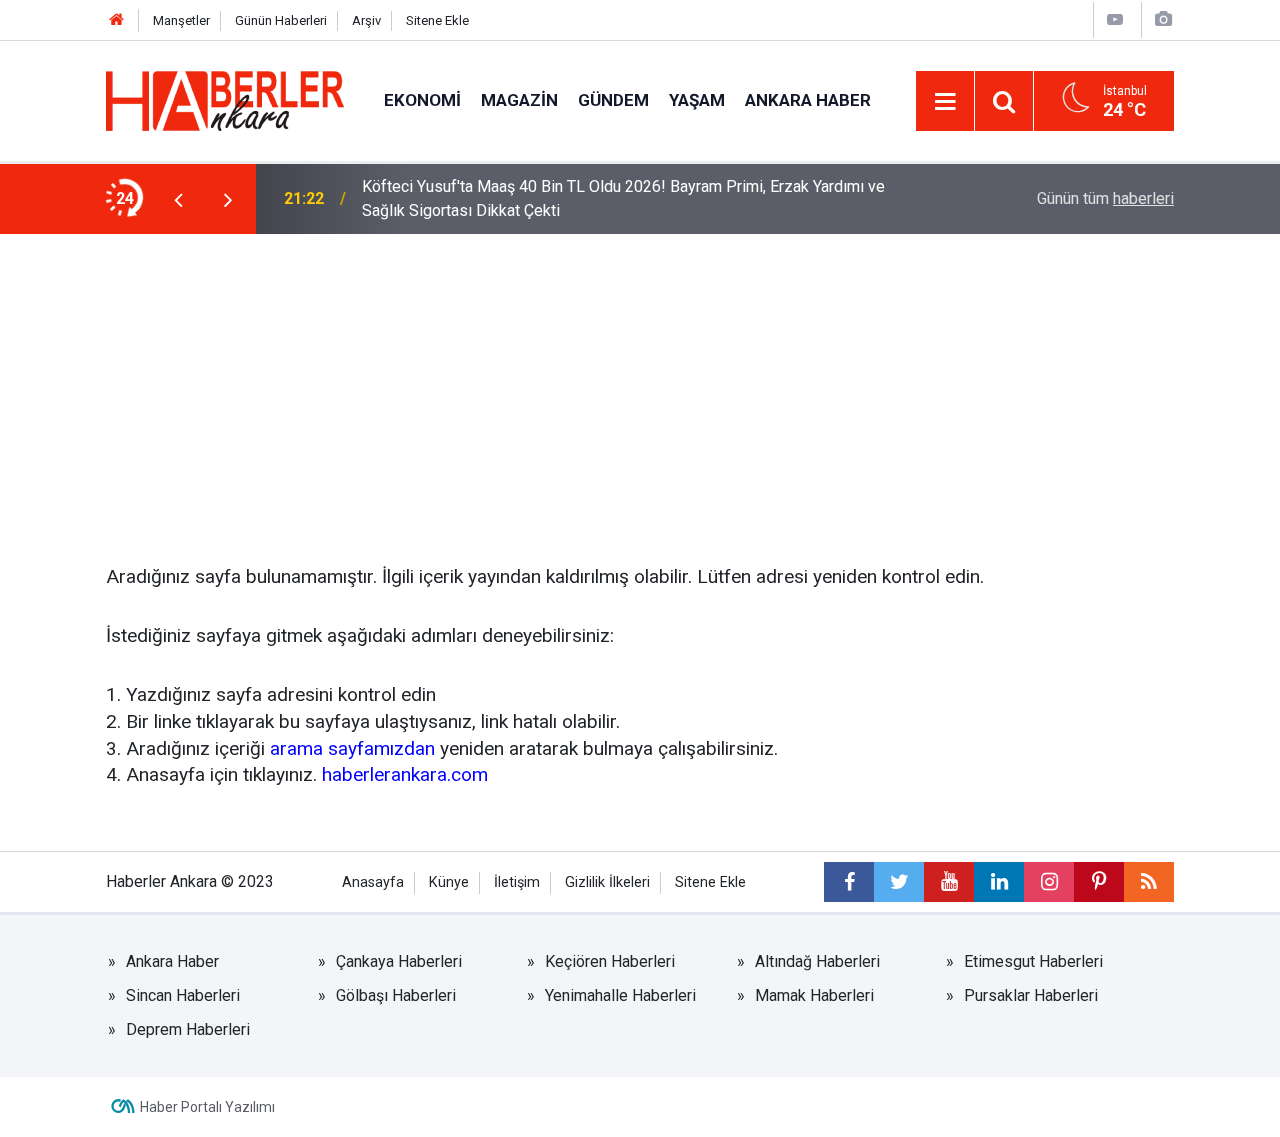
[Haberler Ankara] (225, 99)
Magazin (519, 100)
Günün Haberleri (281, 20)
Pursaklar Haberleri (1031, 995)
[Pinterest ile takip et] (1099, 882)
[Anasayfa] (117, 20)
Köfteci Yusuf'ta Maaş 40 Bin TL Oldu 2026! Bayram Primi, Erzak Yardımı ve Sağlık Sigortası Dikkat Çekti (623, 198)
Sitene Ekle (437, 20)
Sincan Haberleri (183, 995)
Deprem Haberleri (188, 1029)
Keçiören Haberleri (610, 961)
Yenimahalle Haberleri (620, 995)
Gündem (613, 100)
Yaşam (697, 100)
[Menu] (945, 102)
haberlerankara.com (405, 774)
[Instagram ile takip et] (1049, 882)
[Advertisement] (640, 384)
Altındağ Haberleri (817, 961)
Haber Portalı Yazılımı (207, 1107)
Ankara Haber (808, 100)
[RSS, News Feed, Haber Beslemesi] (1149, 882)
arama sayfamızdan (352, 748)
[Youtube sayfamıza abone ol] (949, 882)
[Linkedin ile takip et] (999, 882)
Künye (449, 882)
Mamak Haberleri (814, 995)
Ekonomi (422, 100)
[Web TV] (1115, 19)
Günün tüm (1105, 198)
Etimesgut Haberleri (1033, 961)
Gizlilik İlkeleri (607, 882)
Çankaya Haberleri (399, 961)
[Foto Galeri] (1163, 19)
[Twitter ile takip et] (899, 882)
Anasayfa (373, 882)
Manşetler (181, 20)
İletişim (517, 882)
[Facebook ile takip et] (849, 882)
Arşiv (366, 20)
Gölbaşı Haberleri (396, 995)
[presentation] (178, 199)
